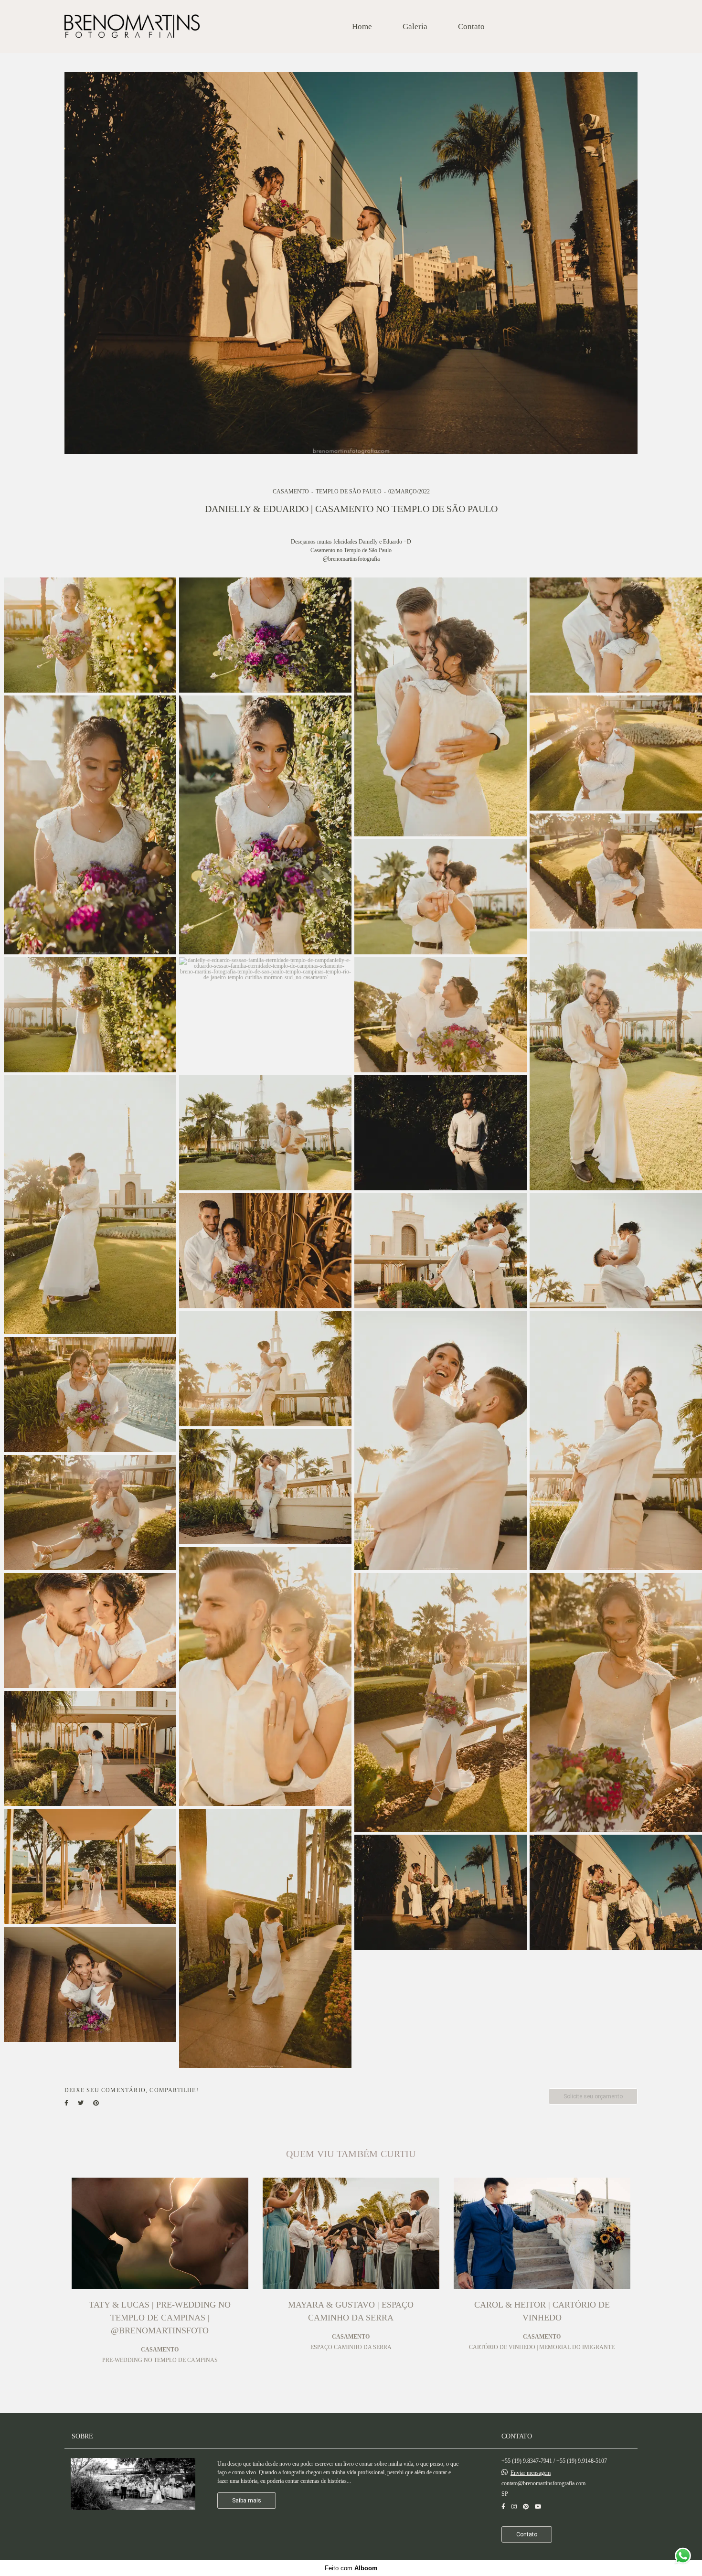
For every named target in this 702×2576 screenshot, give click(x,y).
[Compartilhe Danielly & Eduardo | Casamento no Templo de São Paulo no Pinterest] (96, 2103)
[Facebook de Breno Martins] (503, 2507)
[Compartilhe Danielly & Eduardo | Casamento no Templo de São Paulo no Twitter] (81, 2103)
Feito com (351, 2568)
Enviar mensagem (531, 2473)
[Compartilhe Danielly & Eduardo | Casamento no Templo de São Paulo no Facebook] (66, 2103)
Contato (471, 27)
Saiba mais (247, 2501)
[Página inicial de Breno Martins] (132, 27)
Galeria (415, 27)
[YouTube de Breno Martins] (538, 2507)
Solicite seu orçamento (593, 2096)
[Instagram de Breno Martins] (514, 2507)
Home (362, 27)
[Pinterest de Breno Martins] (526, 2507)
